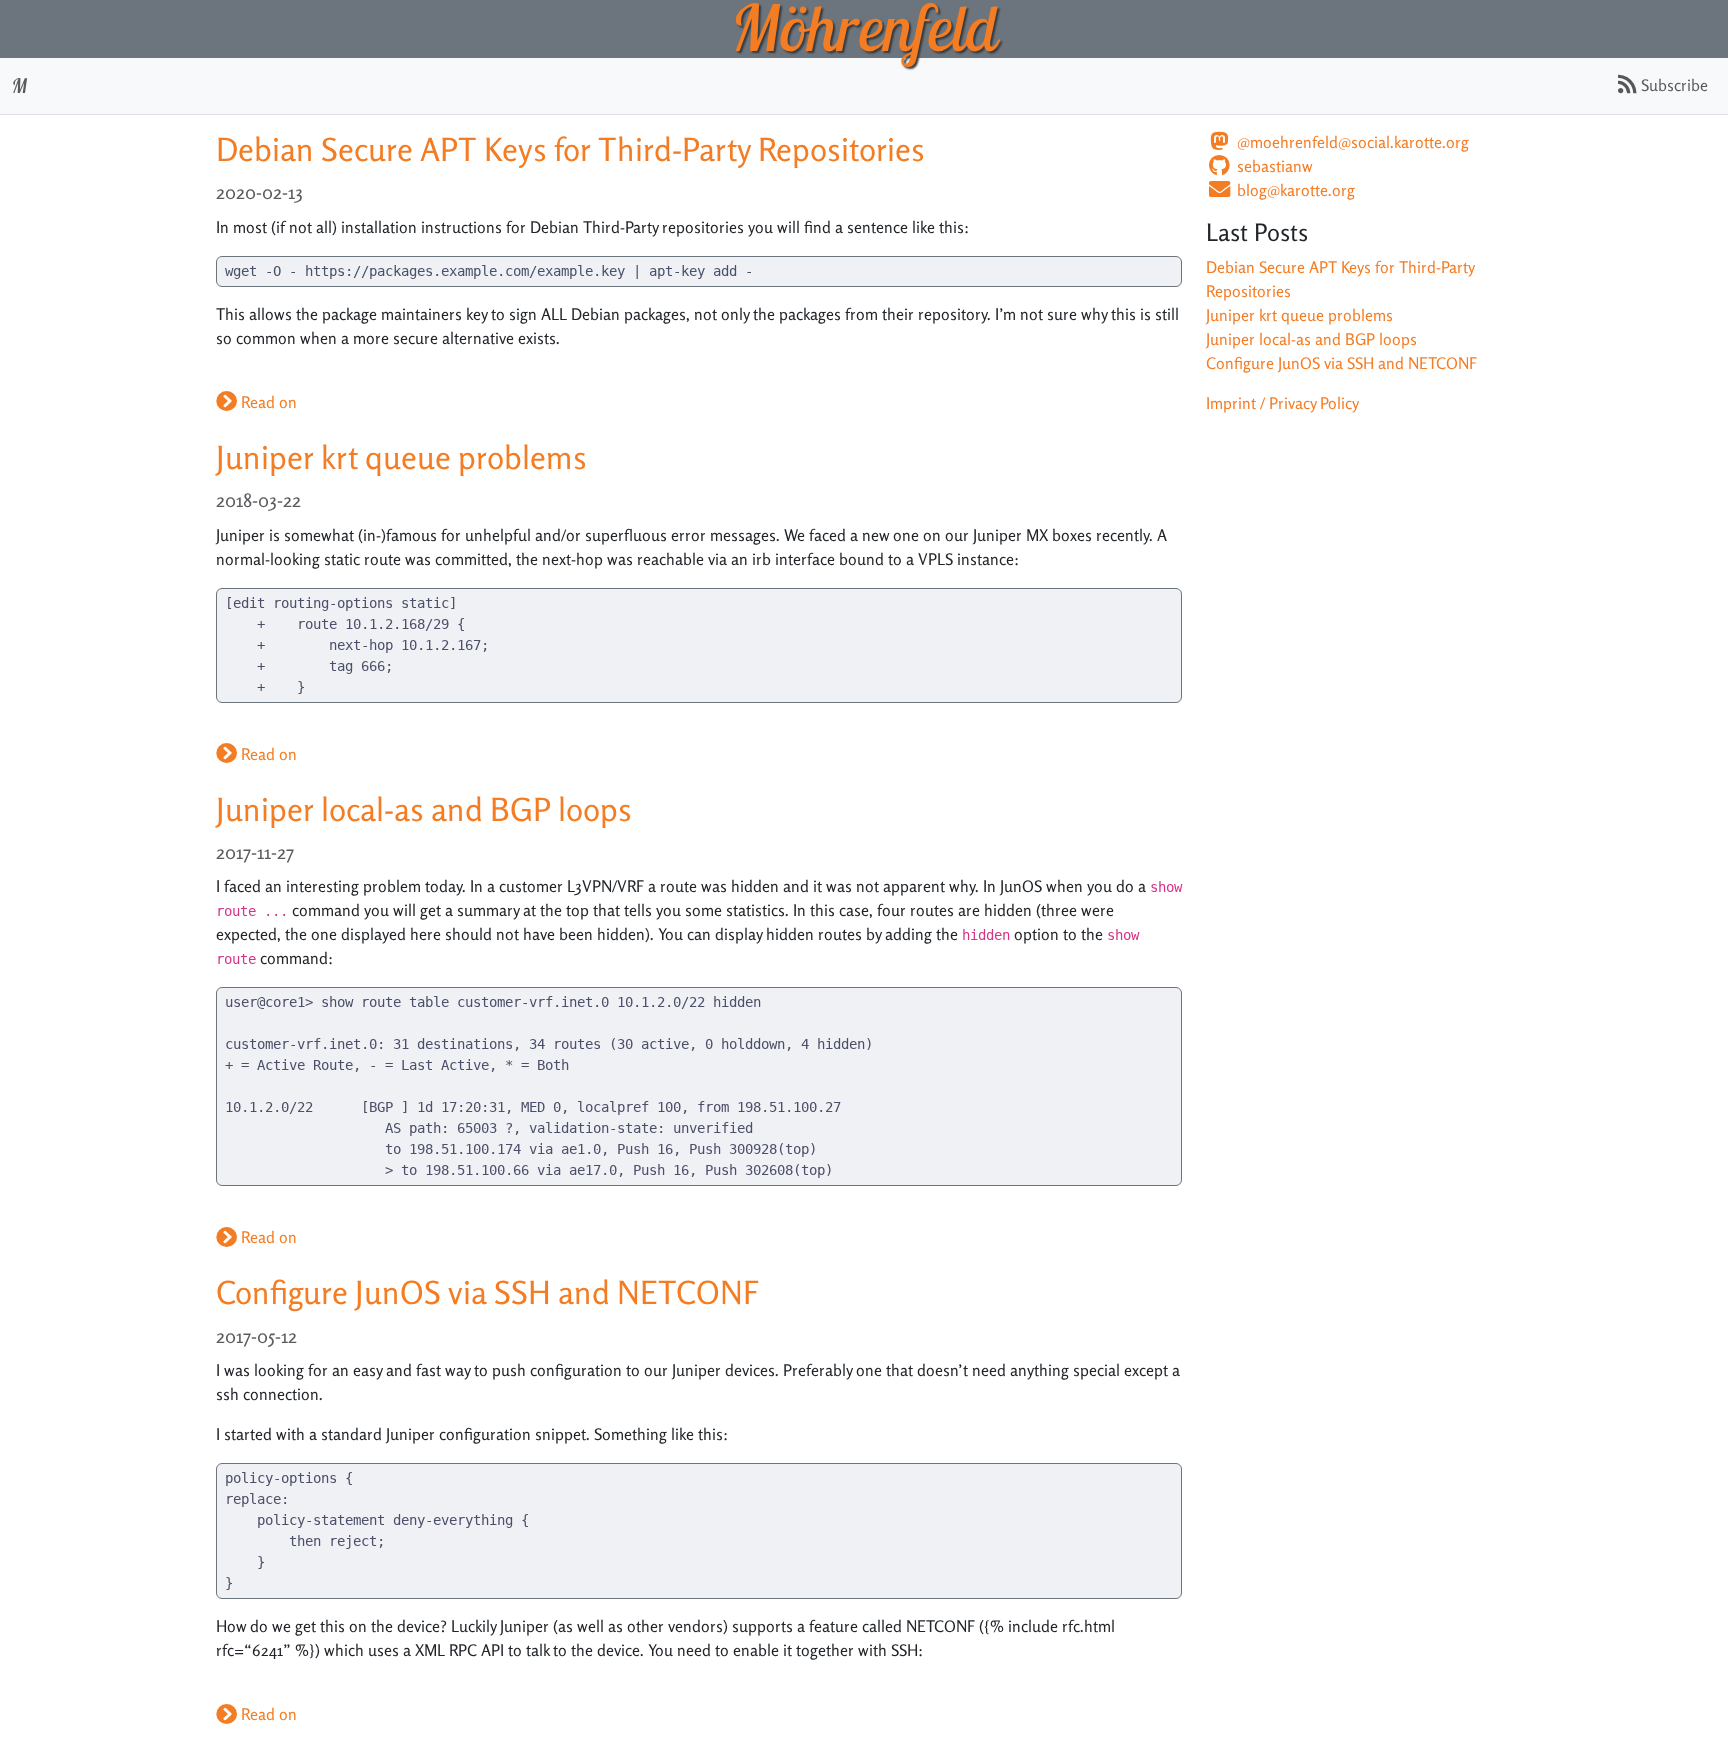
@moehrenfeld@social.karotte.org (1351, 142)
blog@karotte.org (1294, 190)
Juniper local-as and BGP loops (424, 810)
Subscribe (1672, 85)
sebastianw (1273, 166)
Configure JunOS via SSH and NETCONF (487, 1293)
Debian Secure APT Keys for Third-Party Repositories (570, 150)
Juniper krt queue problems (401, 458)
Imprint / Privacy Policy (1282, 403)
